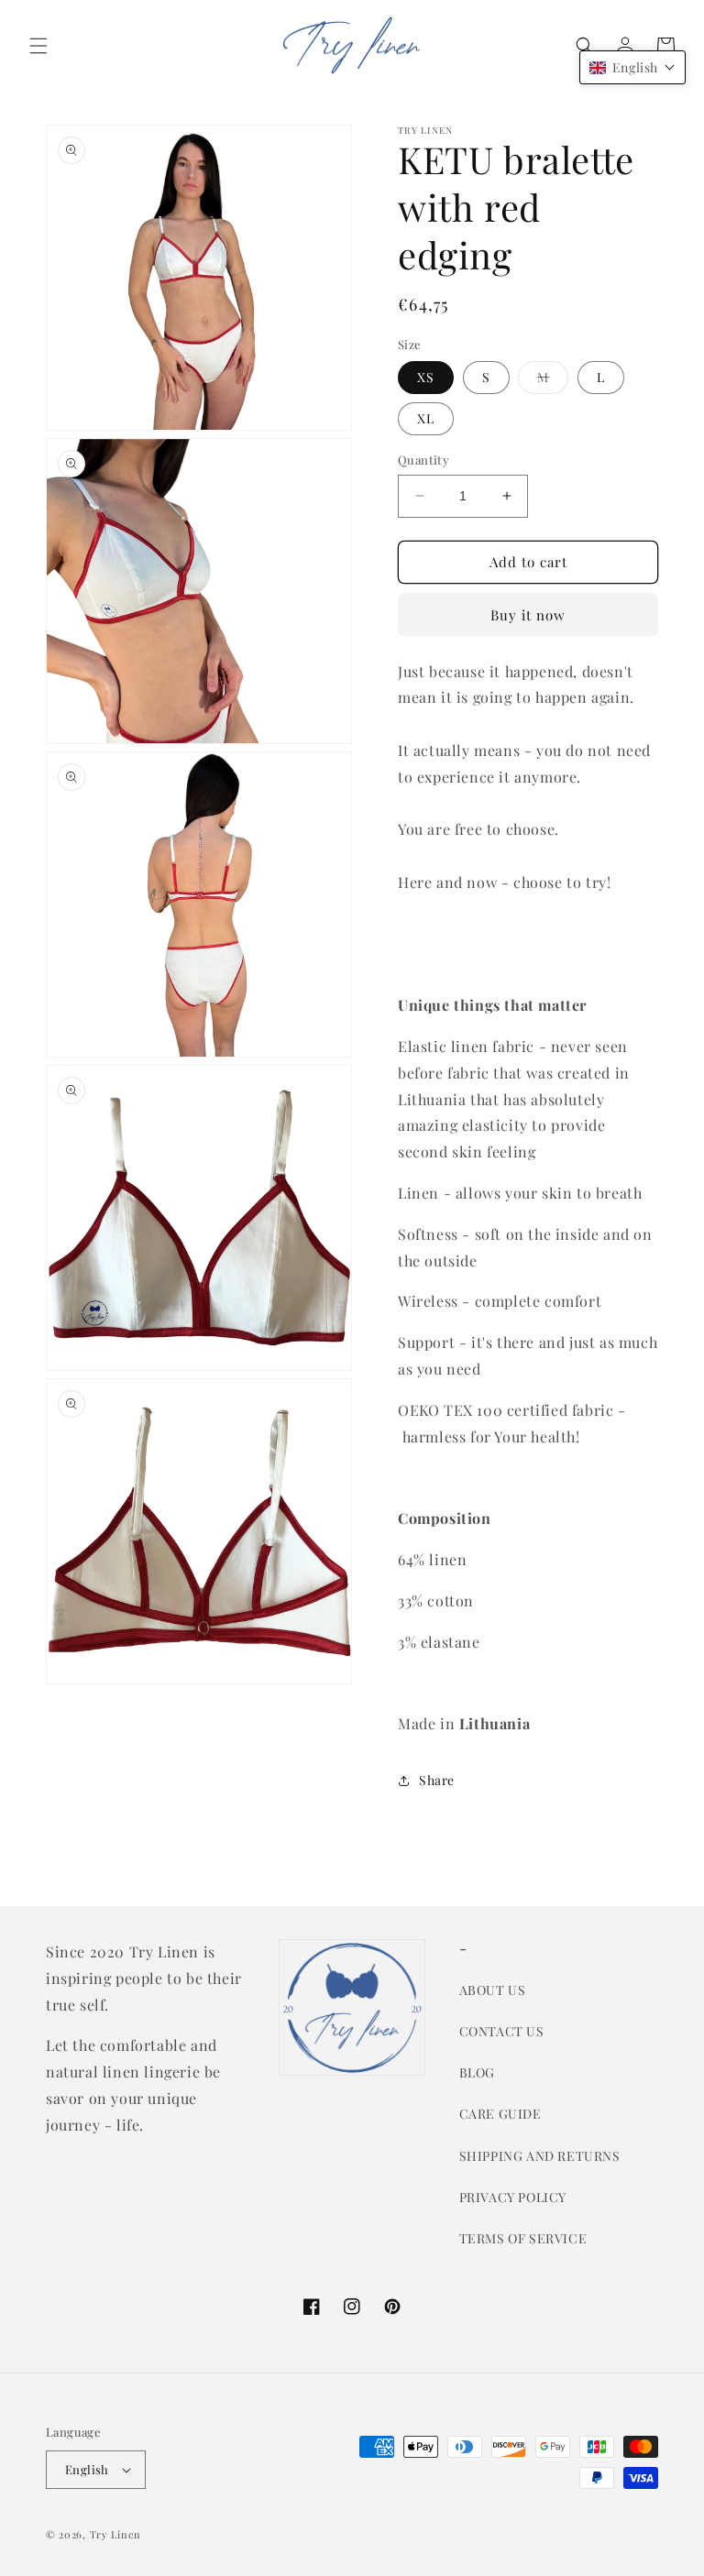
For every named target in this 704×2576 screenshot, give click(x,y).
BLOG (477, 2072)
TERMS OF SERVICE (523, 2238)
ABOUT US (493, 1990)
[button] (38, 46)
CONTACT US (502, 2031)
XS (426, 377)
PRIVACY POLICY (513, 2197)
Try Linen (115, 2534)
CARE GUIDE (500, 2114)
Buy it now (528, 615)
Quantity (423, 460)
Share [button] (437, 1780)
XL (426, 418)
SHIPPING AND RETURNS (540, 2156)
